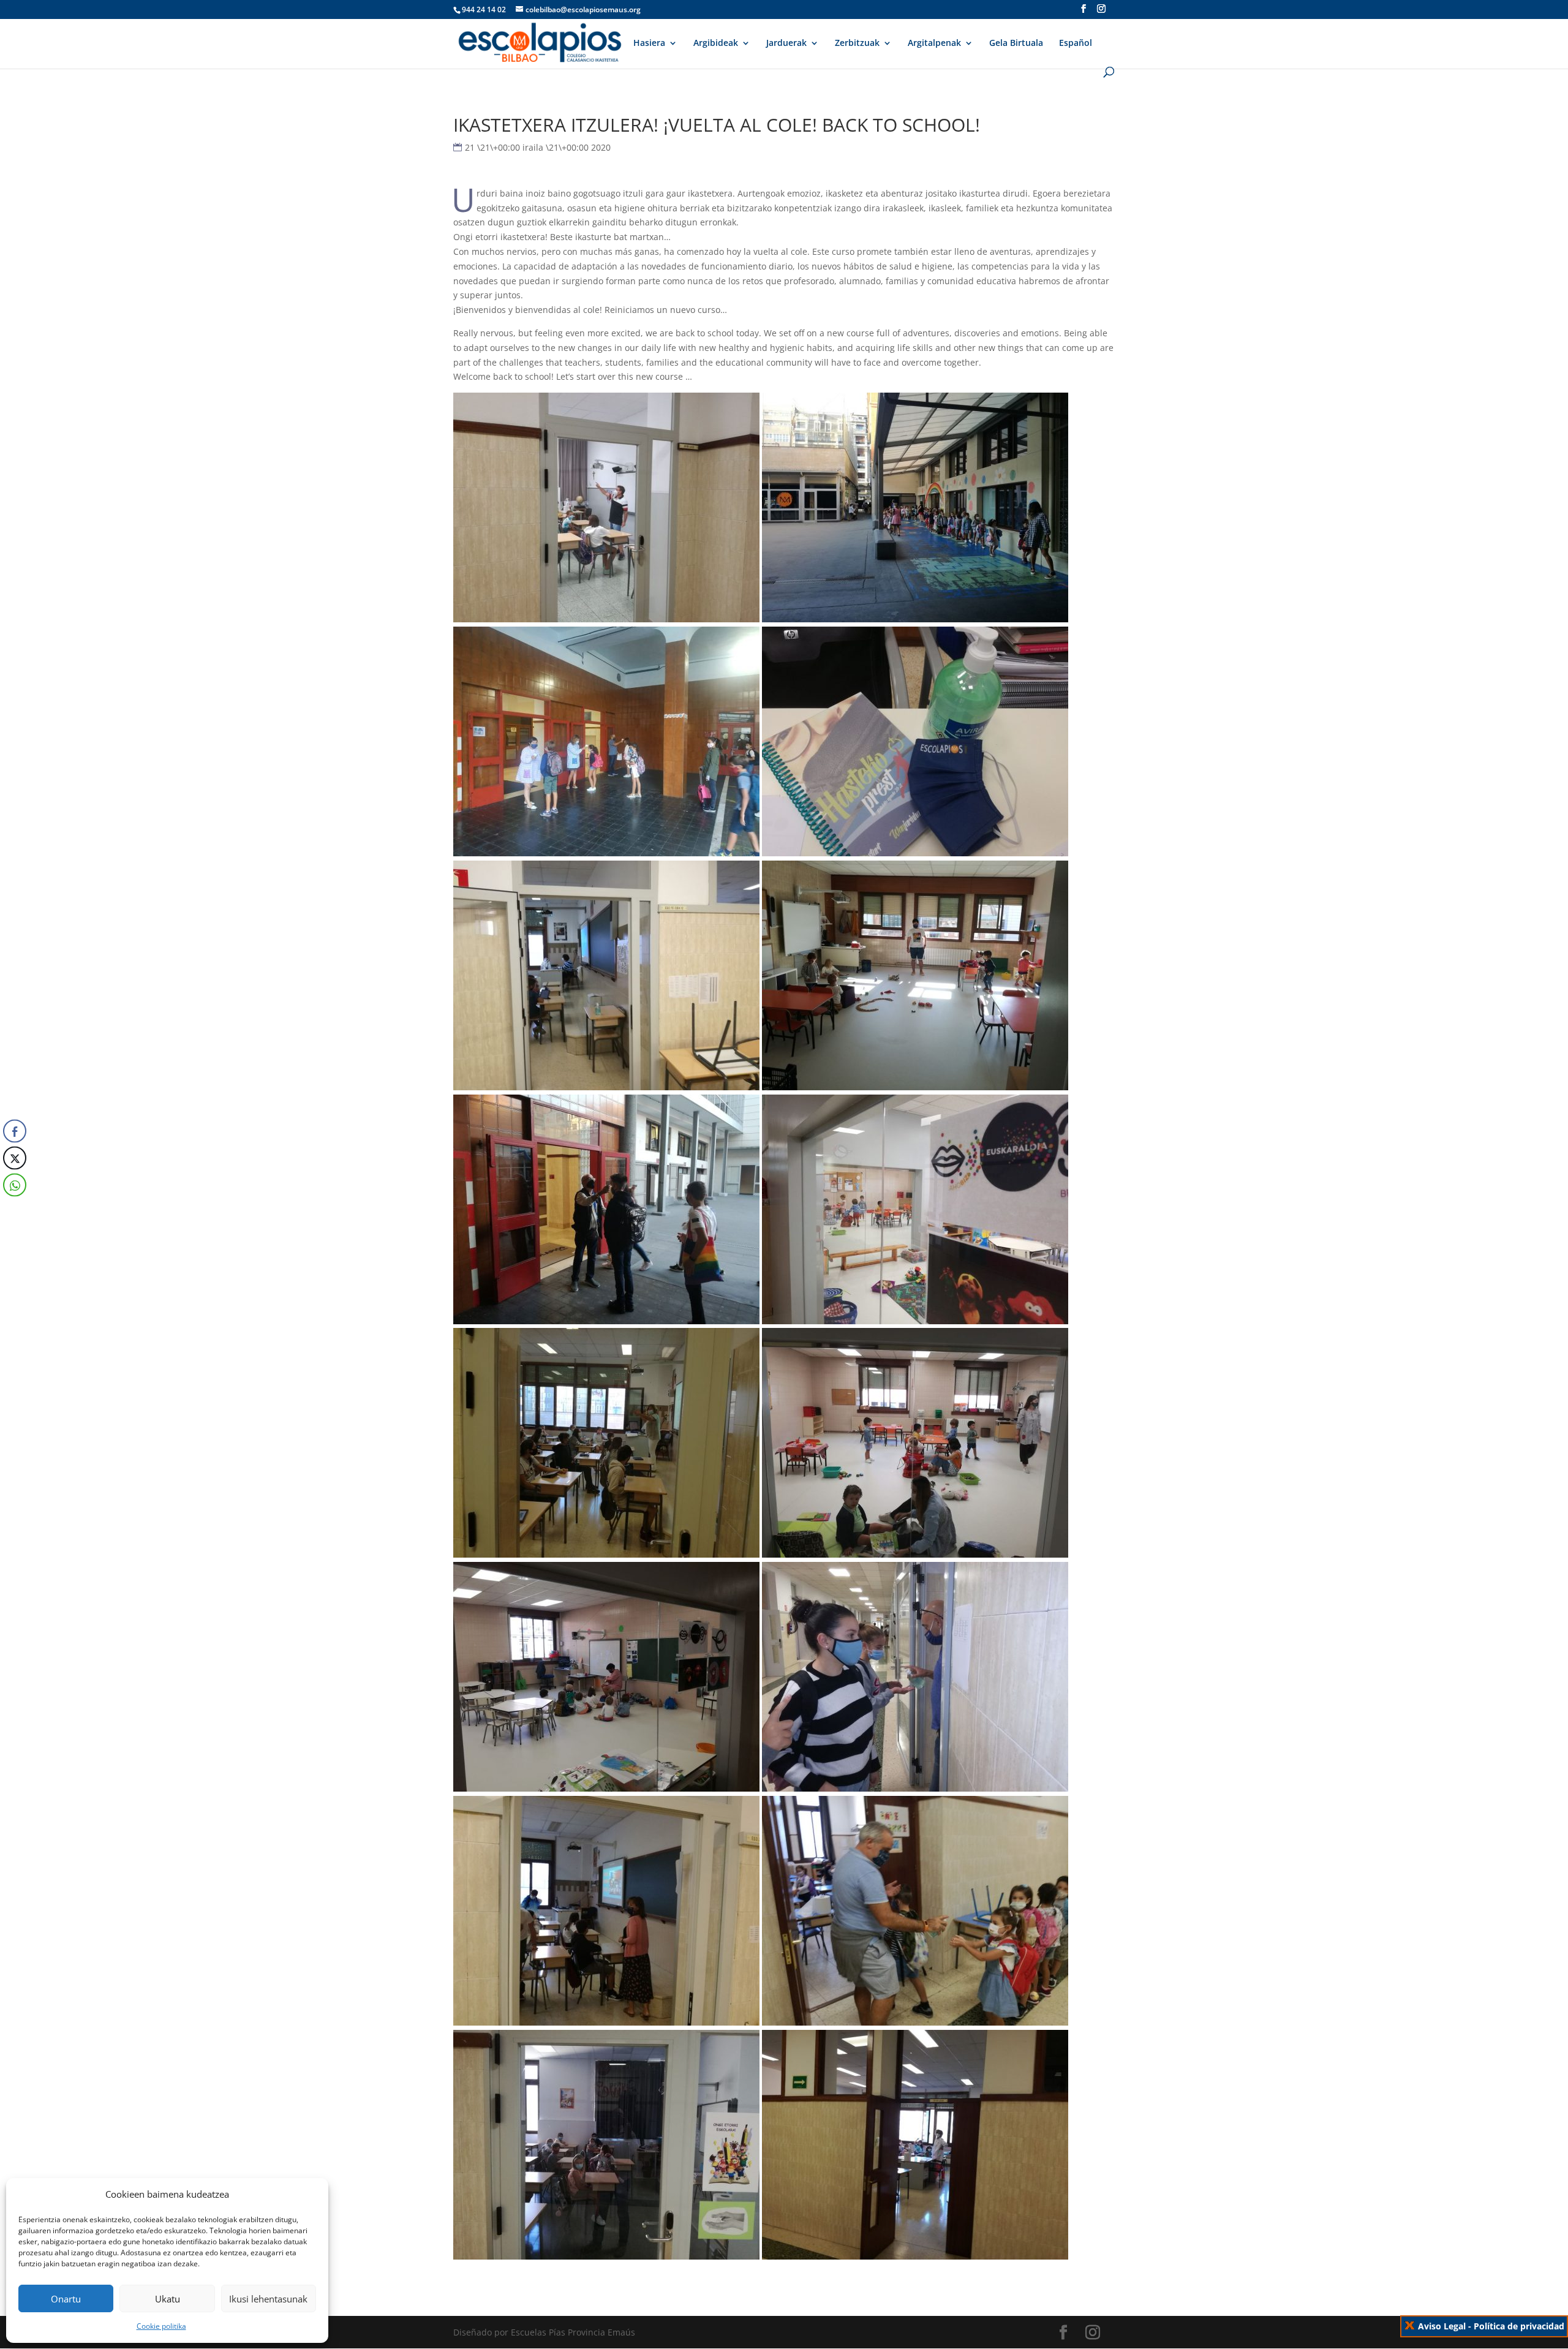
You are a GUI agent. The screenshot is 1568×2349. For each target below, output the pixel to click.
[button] (14, 1209)
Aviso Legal (1442, 2326)
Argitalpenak (934, 43)
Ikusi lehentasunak (268, 2299)
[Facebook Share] (15, 1131)
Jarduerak (786, 43)
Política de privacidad (1519, 2326)
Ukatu (168, 2299)
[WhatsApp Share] (15, 1185)
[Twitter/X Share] (15, 1158)
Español (1076, 43)
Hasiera (649, 43)
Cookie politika (161, 2326)
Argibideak (716, 43)
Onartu (66, 2299)
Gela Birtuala (1016, 43)
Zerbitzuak (857, 43)
